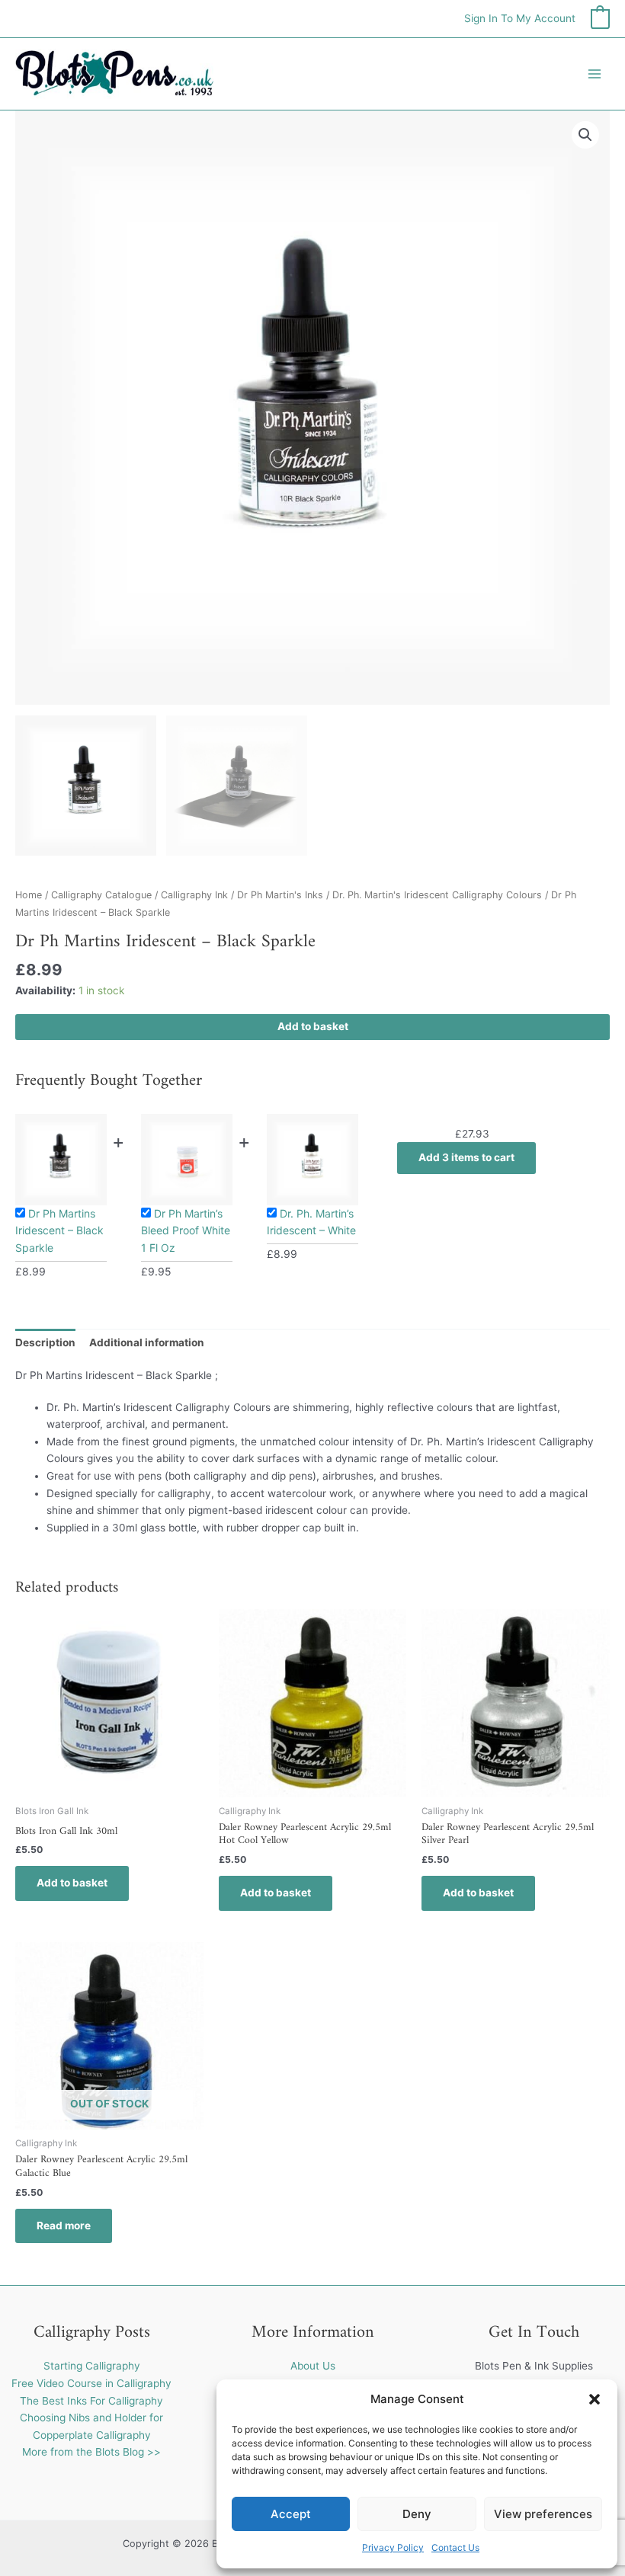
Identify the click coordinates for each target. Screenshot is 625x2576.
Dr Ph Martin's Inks (280, 895)
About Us (313, 2366)
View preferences (543, 2514)
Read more (64, 2226)
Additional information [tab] (147, 1342)
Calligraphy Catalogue (101, 895)
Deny (417, 2514)
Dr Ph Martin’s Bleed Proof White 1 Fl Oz (186, 1230)
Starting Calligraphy (92, 2366)
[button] (595, 2399)
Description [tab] (45, 1342)
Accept (291, 2514)
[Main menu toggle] (595, 74)
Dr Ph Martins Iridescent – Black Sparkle (59, 1230)
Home (29, 895)
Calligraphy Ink (194, 895)
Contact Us (455, 2547)
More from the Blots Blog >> (91, 2452)
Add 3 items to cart (466, 1157)
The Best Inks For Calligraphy (91, 2401)
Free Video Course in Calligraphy (91, 2383)
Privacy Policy (393, 2547)
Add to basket (313, 1026)
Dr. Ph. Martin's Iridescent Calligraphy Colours (437, 895)
